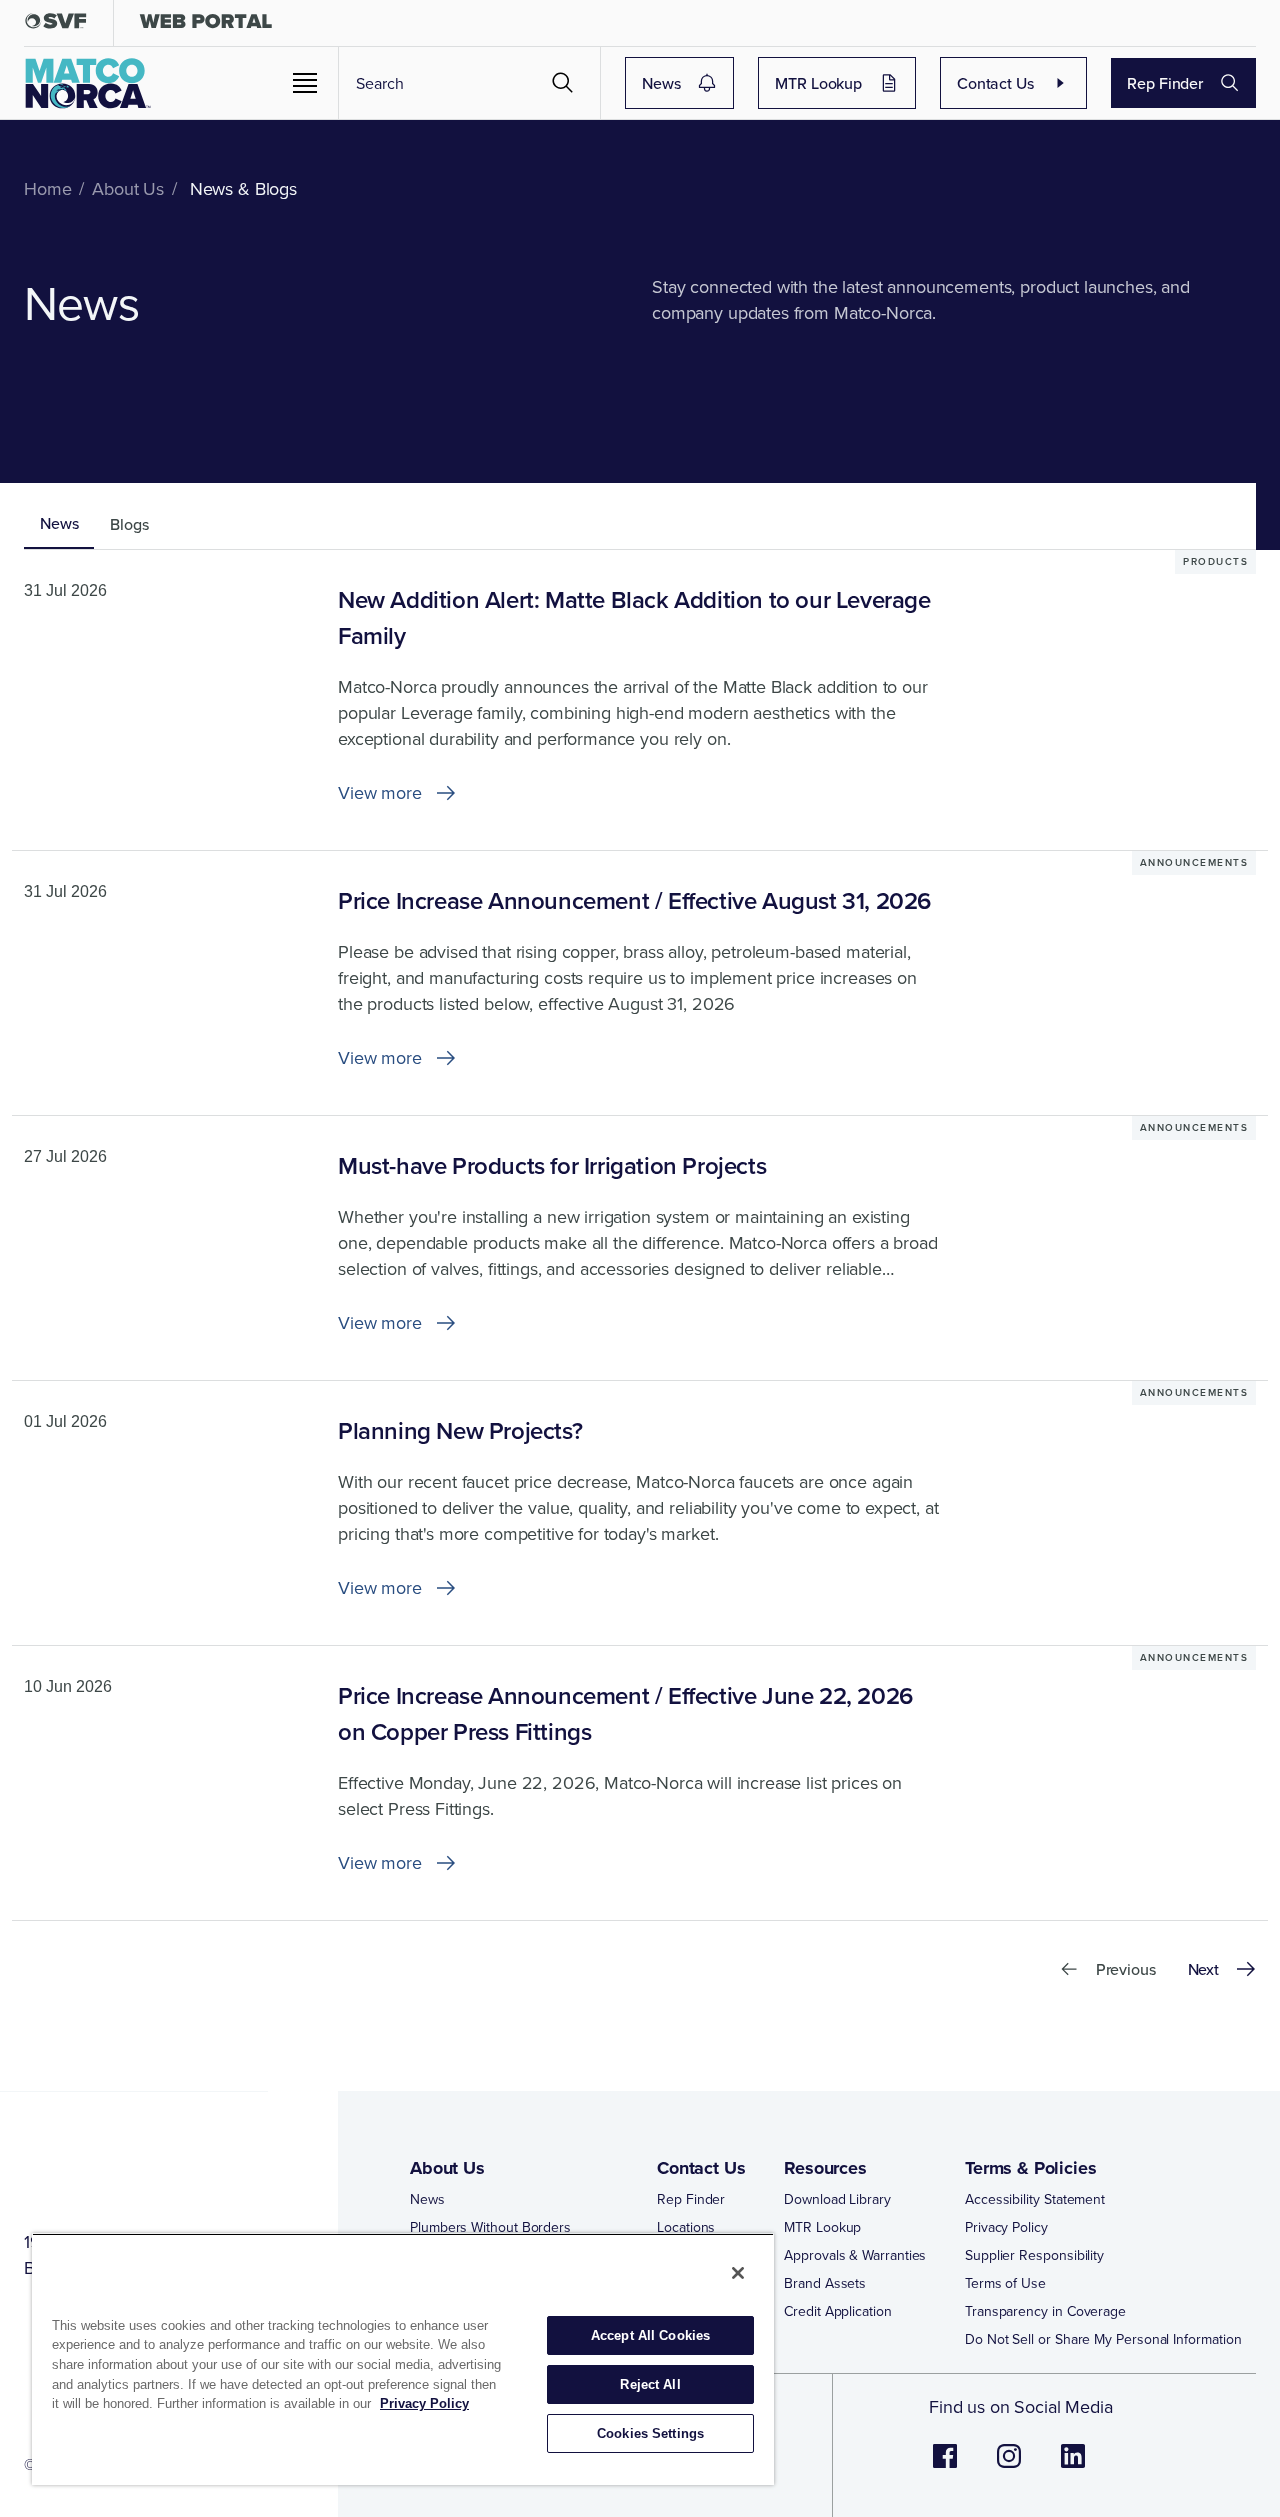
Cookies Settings (650, 2433)
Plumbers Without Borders (490, 2227)
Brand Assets (825, 2283)
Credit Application (838, 2311)
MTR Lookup (818, 83)
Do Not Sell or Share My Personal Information (1103, 2339)
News (661, 83)
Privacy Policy (1006, 2227)
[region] (403, 2359)
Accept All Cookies (650, 2335)
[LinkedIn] (1073, 2466)
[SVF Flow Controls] (56, 25)
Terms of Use (1005, 2283)
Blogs (129, 524)
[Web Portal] (205, 25)
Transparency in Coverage (1045, 2311)
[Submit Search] (563, 83)
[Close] (738, 2273)
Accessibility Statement (1035, 2199)
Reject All (650, 2384)
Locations (686, 2227)
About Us (447, 2168)
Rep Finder (1165, 83)
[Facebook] (945, 2466)
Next (1203, 1969)
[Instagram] (1009, 2466)
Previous (1126, 1969)
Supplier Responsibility (1034, 2255)
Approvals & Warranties (855, 2255)
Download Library (837, 2199)
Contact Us (995, 83)
